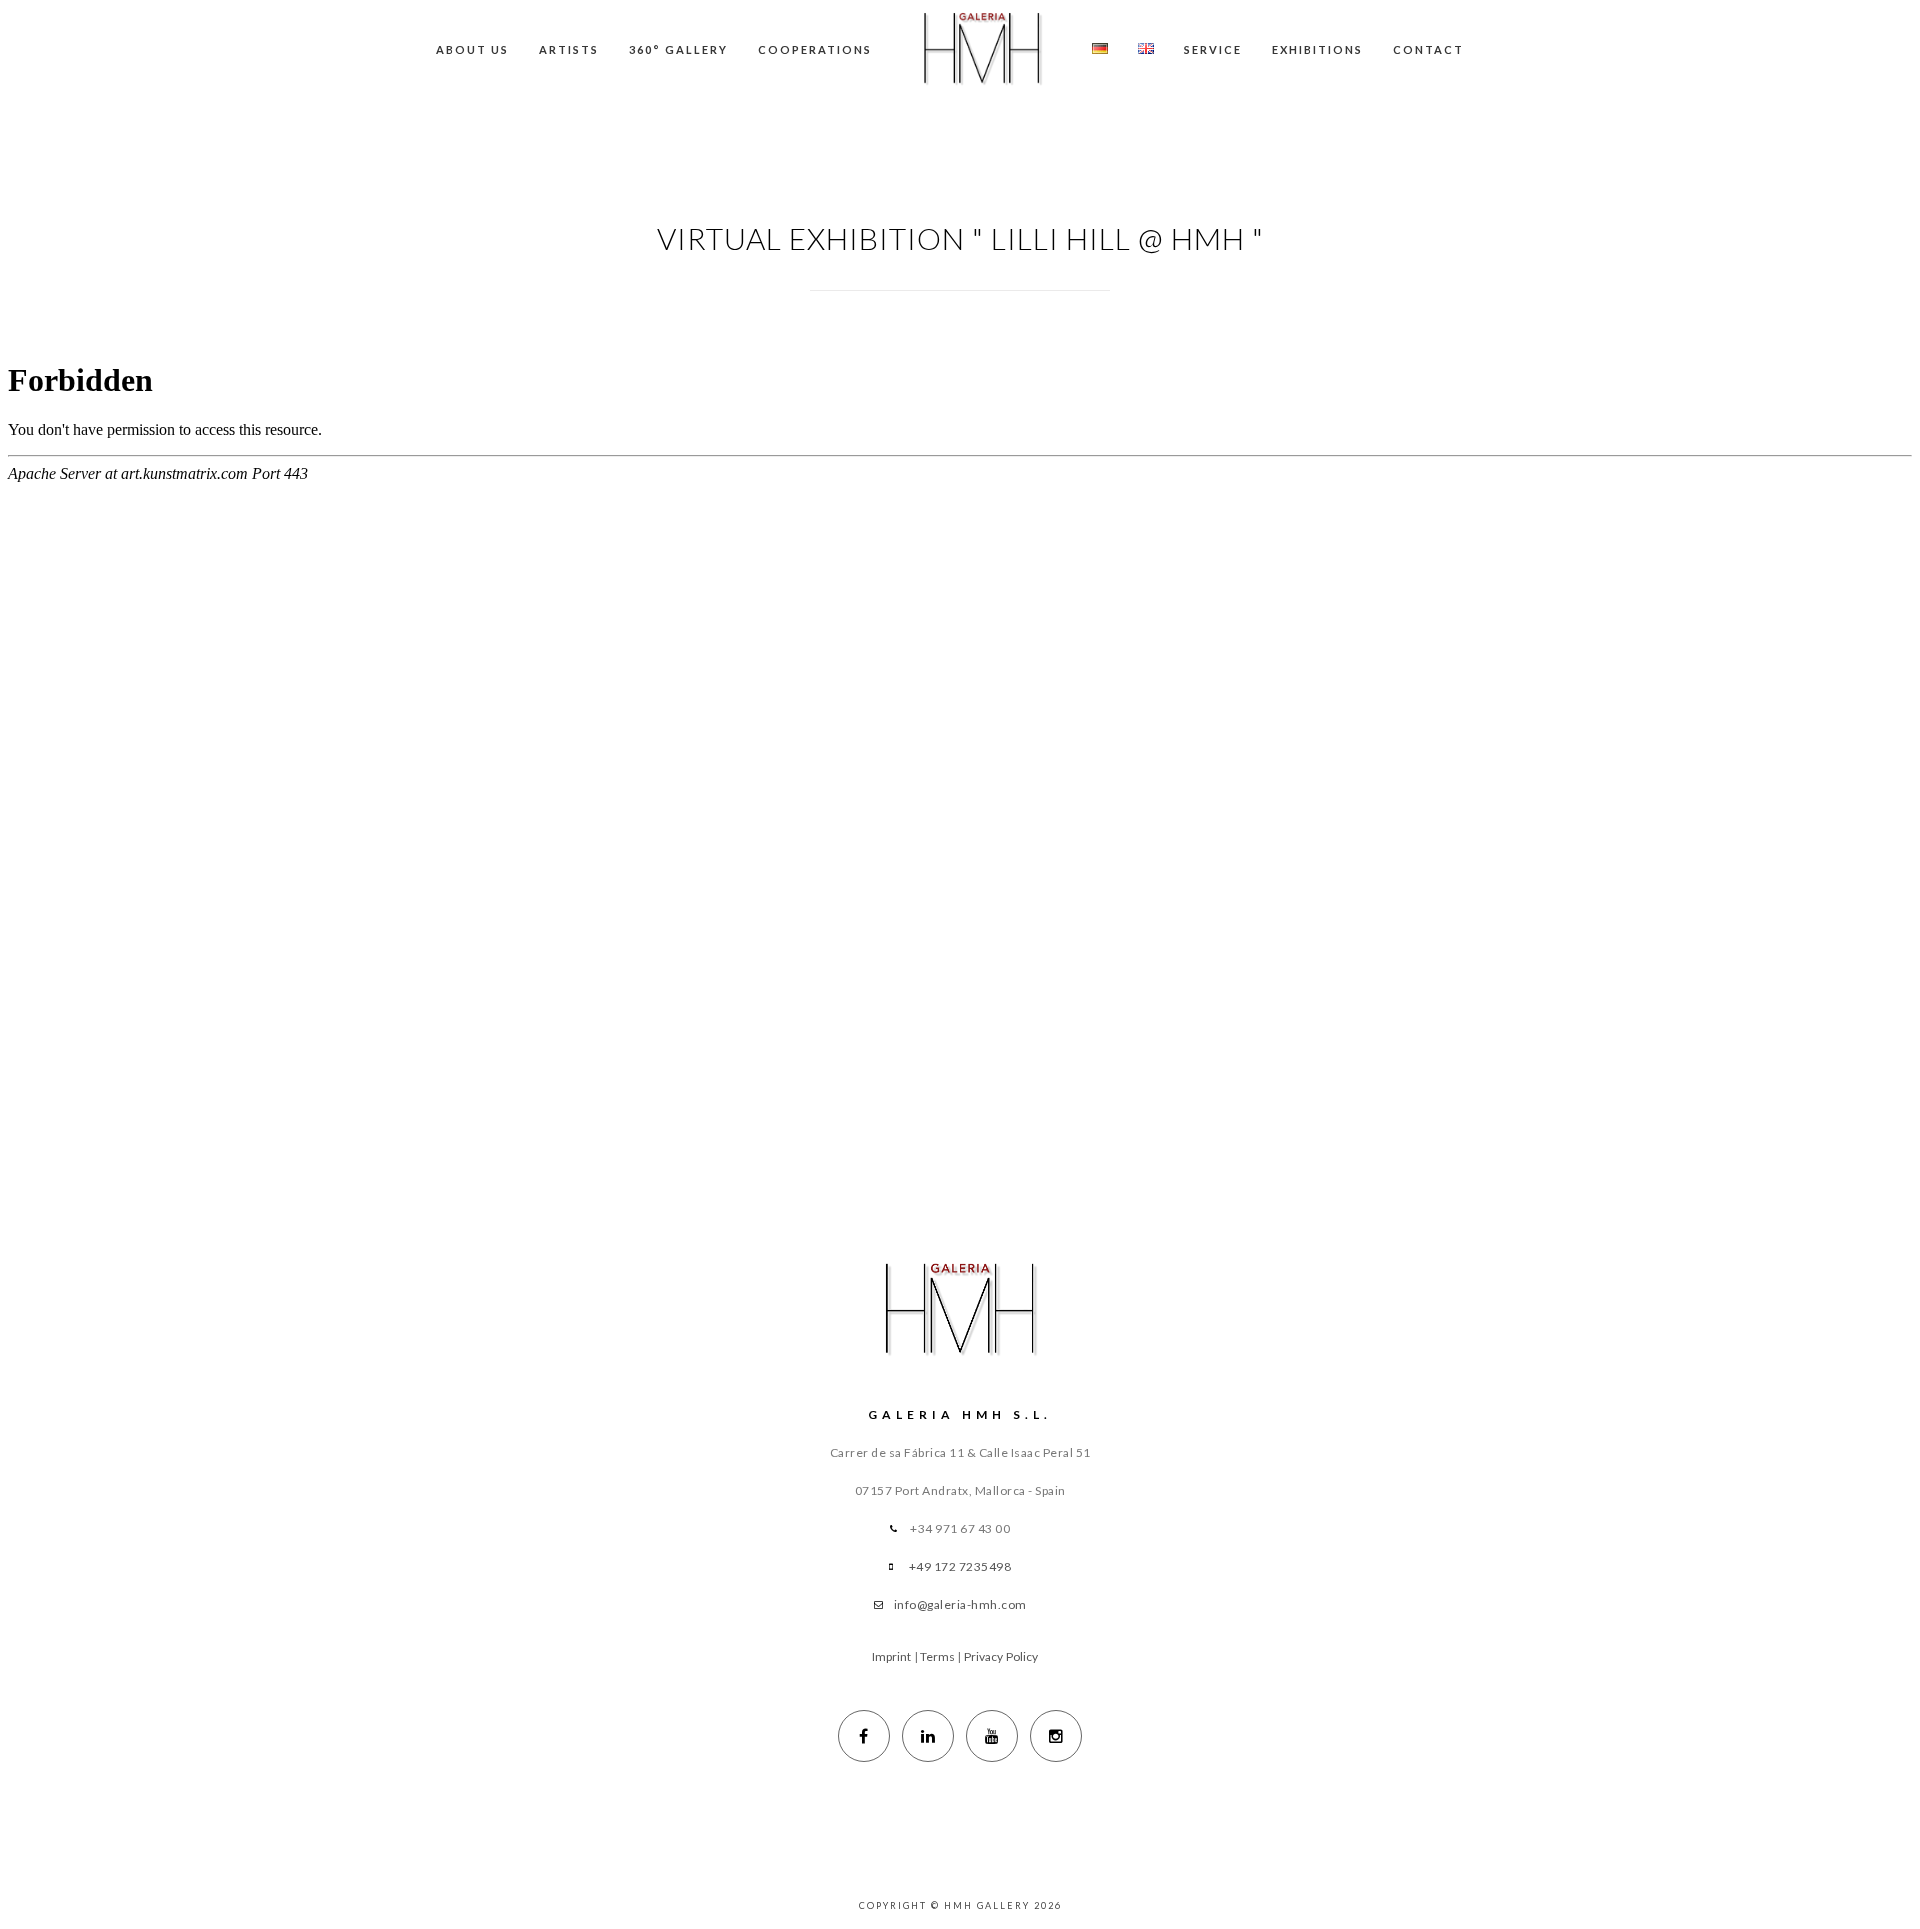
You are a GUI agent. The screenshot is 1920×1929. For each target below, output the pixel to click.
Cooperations (815, 49)
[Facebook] (864, 1736)
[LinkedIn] (928, 1736)
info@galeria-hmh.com (960, 1604)
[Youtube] (992, 1736)
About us (472, 49)
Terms (938, 1656)
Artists (569, 49)
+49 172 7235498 (960, 1566)
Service (1213, 49)
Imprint (892, 1656)
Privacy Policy (1001, 1656)
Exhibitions (1317, 49)
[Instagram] (1056, 1736)
